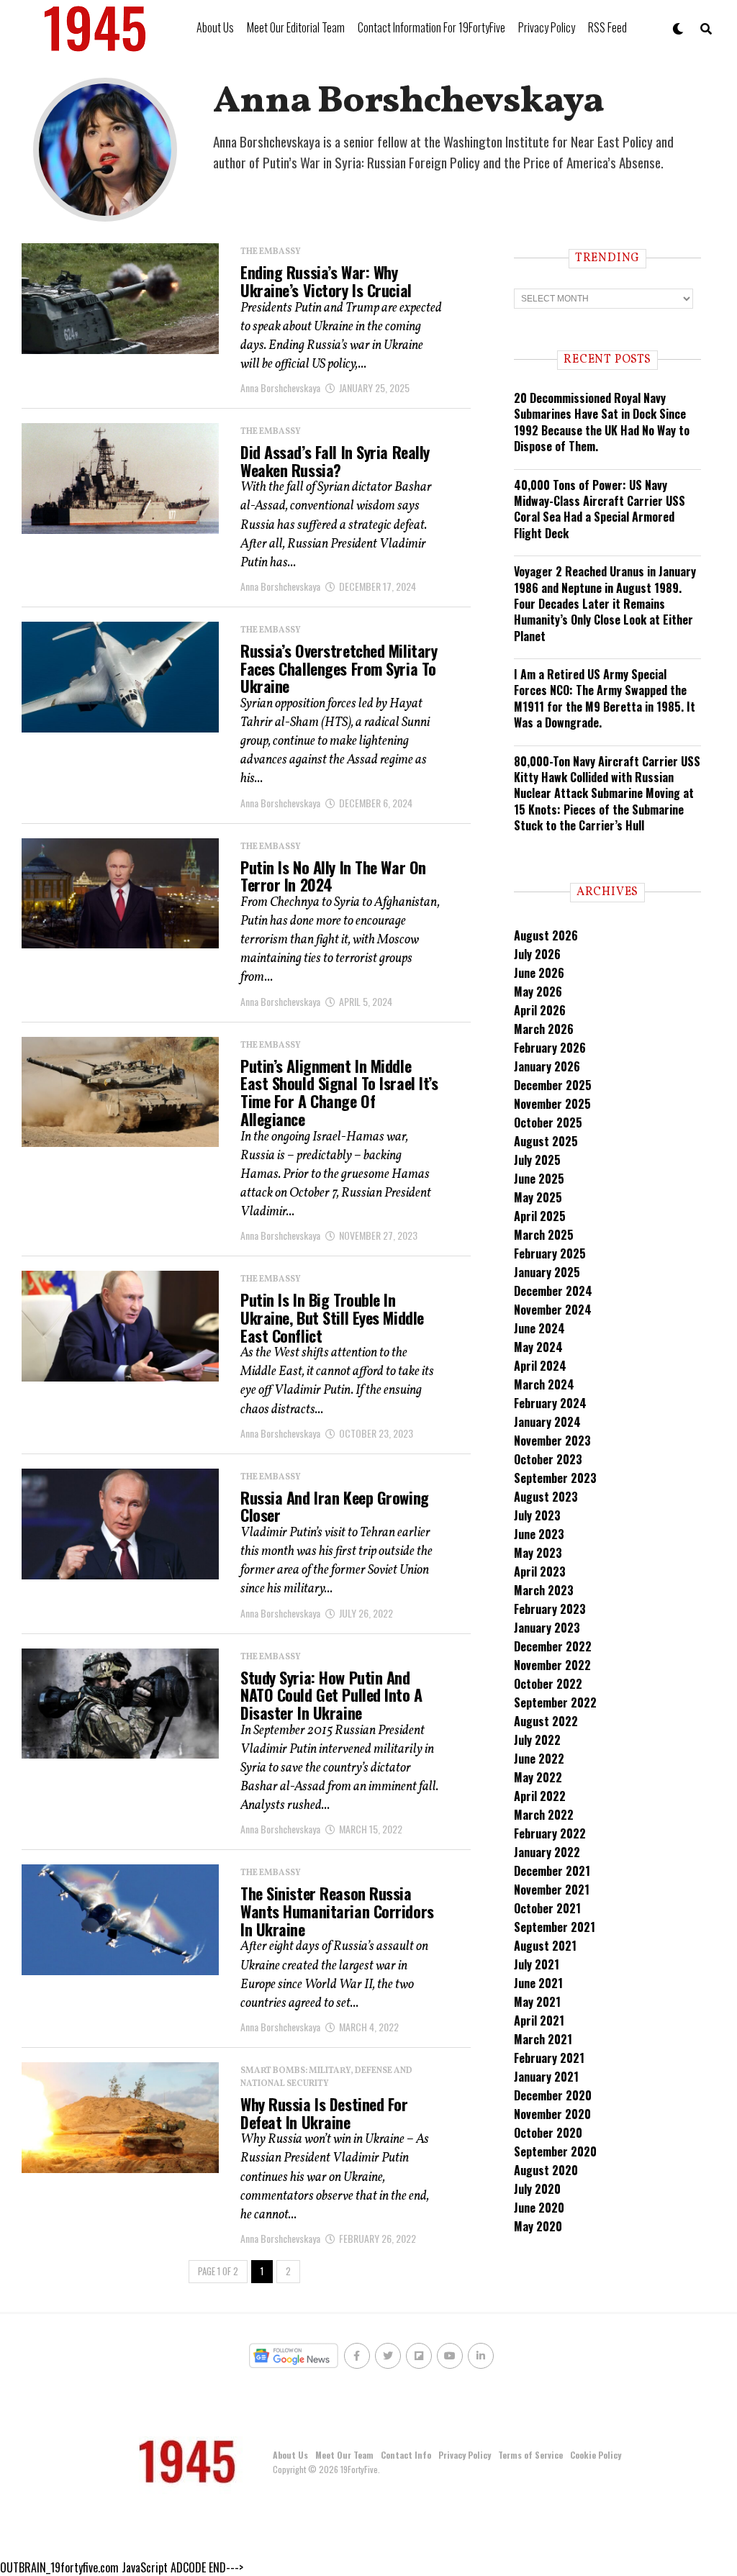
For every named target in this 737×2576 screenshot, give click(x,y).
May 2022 (538, 1777)
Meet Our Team (344, 2455)
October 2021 (547, 1908)
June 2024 (539, 1328)
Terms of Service (530, 2455)
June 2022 (539, 1759)
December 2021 (552, 1871)
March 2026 (544, 1029)
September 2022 (555, 1702)
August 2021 (545, 1946)
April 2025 (540, 1216)
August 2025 (546, 1141)
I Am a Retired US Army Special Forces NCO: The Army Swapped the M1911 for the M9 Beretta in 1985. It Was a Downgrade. (605, 698)
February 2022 (550, 1833)
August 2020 (546, 2170)
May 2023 (538, 1553)
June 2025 (539, 1179)
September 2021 (555, 1927)
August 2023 (546, 1497)
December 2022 (553, 1646)
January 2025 (547, 1272)
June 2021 (538, 1983)
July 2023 (537, 1515)
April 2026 (540, 1010)
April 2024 (540, 1366)
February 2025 (550, 1253)
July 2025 (537, 1160)
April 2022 (540, 1796)
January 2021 (546, 2077)
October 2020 (548, 2133)
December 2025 (553, 1085)
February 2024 (550, 1403)
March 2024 (544, 1384)
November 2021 (552, 1890)
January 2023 (547, 1628)
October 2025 (548, 1123)
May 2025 (538, 1197)
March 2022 (544, 1815)
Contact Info (406, 2455)
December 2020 (553, 2095)
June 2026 (539, 973)
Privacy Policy (547, 27)
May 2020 (538, 2226)
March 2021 (543, 2039)
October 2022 (548, 1684)
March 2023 (544, 1590)
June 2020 (539, 2208)
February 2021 (549, 2058)
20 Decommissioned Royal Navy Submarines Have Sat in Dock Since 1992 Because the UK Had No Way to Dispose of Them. (602, 422)
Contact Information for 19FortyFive (431, 27)
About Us (215, 27)
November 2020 (552, 2114)
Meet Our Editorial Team (296, 27)
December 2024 (553, 1291)
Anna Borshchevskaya (280, 387)
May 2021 (537, 2002)
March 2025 (544, 1235)
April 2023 (540, 1572)
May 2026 (538, 992)
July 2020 (537, 2189)
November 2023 (552, 1441)
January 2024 (547, 1422)
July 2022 (537, 1740)
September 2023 (555, 1478)
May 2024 (538, 1347)
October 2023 (548, 1459)
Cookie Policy (596, 2455)
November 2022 (552, 1665)
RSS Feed (607, 27)
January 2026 (547, 1066)
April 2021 (539, 2021)
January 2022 (547, 1852)
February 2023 (550, 1609)
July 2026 (537, 954)
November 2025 (552, 1104)
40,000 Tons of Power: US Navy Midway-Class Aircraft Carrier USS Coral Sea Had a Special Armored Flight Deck (600, 509)
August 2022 (546, 1721)
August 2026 (546, 935)
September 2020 (555, 2151)
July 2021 (537, 1964)
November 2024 (553, 1310)
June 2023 (539, 1534)
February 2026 (550, 1048)
